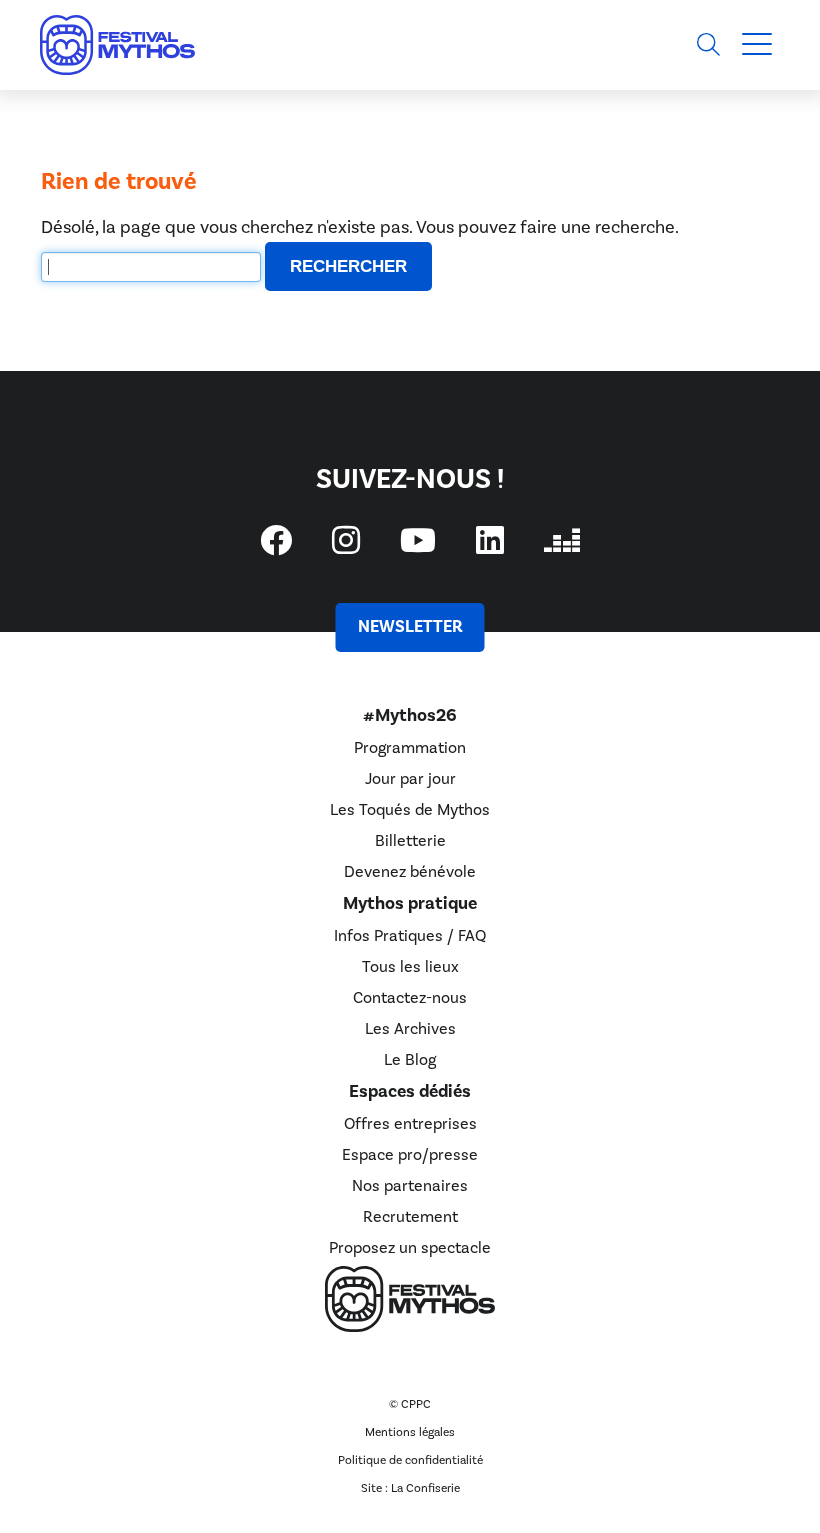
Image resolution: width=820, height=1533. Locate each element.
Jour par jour (410, 779)
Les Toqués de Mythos (410, 810)
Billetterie (410, 841)
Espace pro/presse (410, 1155)
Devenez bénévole (410, 872)
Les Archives (410, 1029)
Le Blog (410, 1060)
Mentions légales (410, 1432)
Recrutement (410, 1217)
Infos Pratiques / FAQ (410, 936)
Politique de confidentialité (410, 1460)
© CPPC (410, 1404)
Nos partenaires (410, 1186)
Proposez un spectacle (410, 1248)
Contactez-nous (410, 998)
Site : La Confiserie (410, 1488)
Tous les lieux (410, 967)
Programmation (410, 748)
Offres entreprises (410, 1124)
